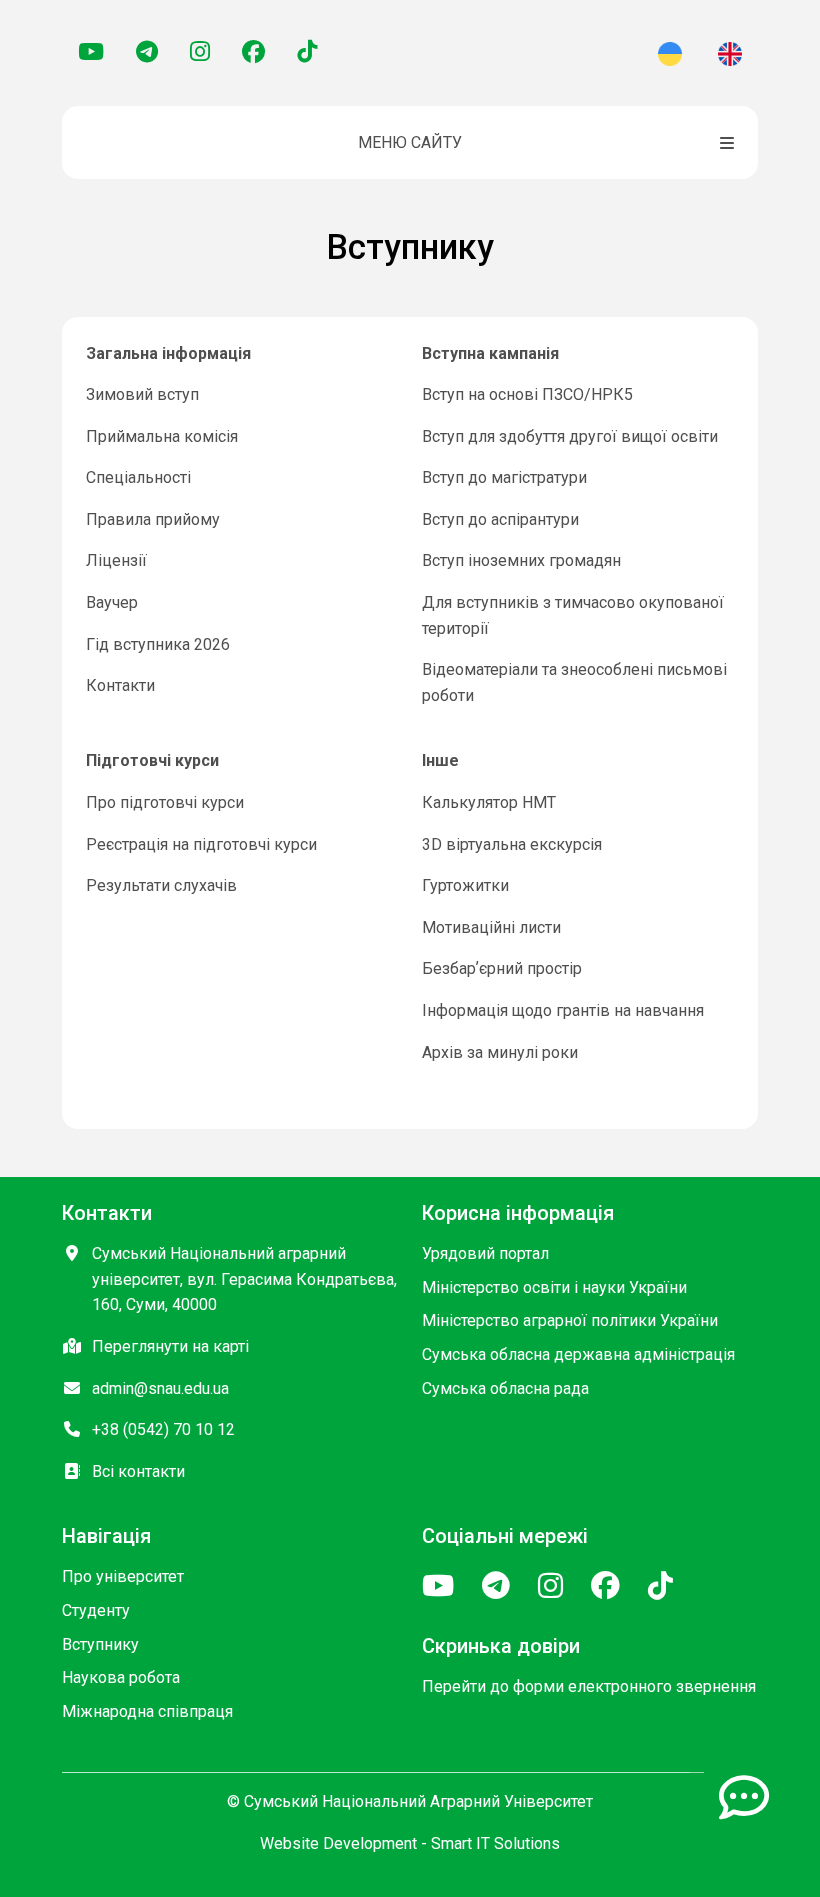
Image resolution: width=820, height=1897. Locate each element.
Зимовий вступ (142, 394)
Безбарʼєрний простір (502, 968)
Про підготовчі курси (165, 802)
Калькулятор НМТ (489, 802)
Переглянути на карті (170, 1346)
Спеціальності (138, 477)
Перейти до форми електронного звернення (589, 1686)
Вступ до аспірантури (500, 519)
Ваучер (112, 602)
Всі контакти (138, 1471)
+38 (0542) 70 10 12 (163, 1429)
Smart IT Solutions (495, 1843)
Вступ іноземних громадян (521, 560)
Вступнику (100, 1644)
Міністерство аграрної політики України (570, 1320)
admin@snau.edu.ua (160, 1388)
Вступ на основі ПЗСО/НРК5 (527, 394)
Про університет (123, 1576)
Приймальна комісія (162, 436)
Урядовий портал (485, 1253)
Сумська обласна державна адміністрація (578, 1354)
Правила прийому (153, 519)
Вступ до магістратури (504, 477)
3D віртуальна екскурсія (512, 844)
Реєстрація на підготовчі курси (201, 844)
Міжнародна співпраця (147, 1711)
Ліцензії (116, 560)
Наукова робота (121, 1677)
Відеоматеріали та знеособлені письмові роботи (574, 682)
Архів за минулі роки (500, 1052)
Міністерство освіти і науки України (554, 1287)
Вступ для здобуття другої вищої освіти (570, 436)
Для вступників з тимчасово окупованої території (573, 615)
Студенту (96, 1610)
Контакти (120, 685)
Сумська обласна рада (505, 1388)
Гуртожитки (465, 885)
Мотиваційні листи (491, 927)
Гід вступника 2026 (158, 644)
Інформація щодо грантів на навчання (563, 1010)
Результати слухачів (161, 885)
